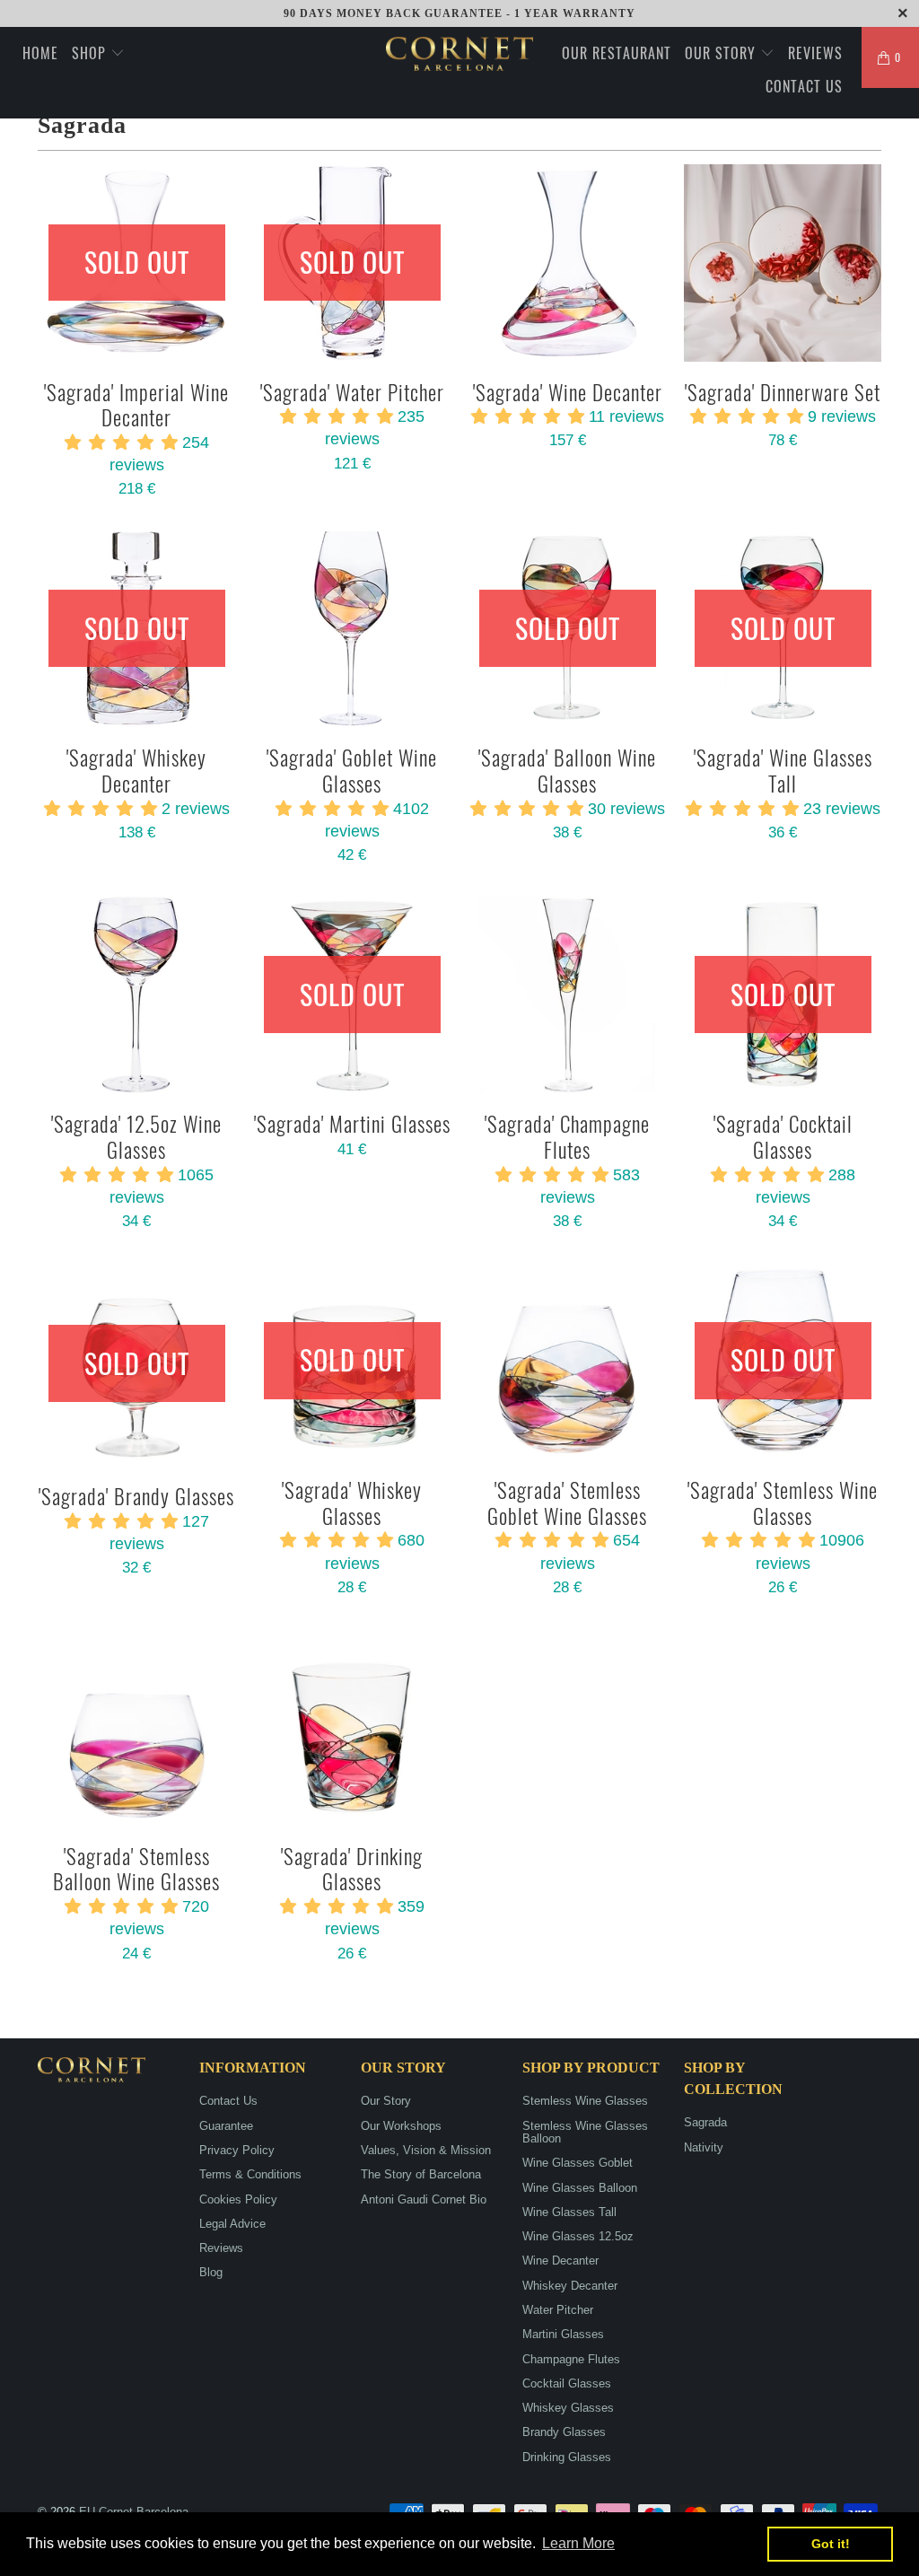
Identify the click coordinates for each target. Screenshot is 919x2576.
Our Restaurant (617, 53)
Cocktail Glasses (567, 2383)
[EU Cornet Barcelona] (459, 54)
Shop (91, 53)
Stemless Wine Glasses (585, 2101)
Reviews (221, 2248)
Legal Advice (232, 2224)
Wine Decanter (560, 2261)
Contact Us (228, 2101)
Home (40, 53)
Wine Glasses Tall (569, 2212)
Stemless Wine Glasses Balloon (585, 2132)
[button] (121, 442)
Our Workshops (401, 2126)
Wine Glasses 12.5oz (578, 2236)
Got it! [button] (831, 2544)
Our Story (722, 53)
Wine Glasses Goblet (578, 2163)
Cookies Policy (238, 2199)
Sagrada (705, 2122)
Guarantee (226, 2126)
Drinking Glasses (567, 2457)
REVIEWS (815, 53)
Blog (211, 2272)
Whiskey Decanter (570, 2286)
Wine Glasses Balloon (580, 2188)
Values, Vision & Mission (426, 2150)
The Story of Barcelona (421, 2174)
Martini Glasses (563, 2334)
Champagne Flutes (571, 2359)
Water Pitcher (558, 2310)
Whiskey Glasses (568, 2408)
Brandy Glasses (564, 2432)
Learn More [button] (578, 2543)
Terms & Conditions (250, 2174)
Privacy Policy (237, 2150)
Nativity (704, 2147)
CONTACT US (804, 86)
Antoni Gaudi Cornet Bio (424, 2199)
